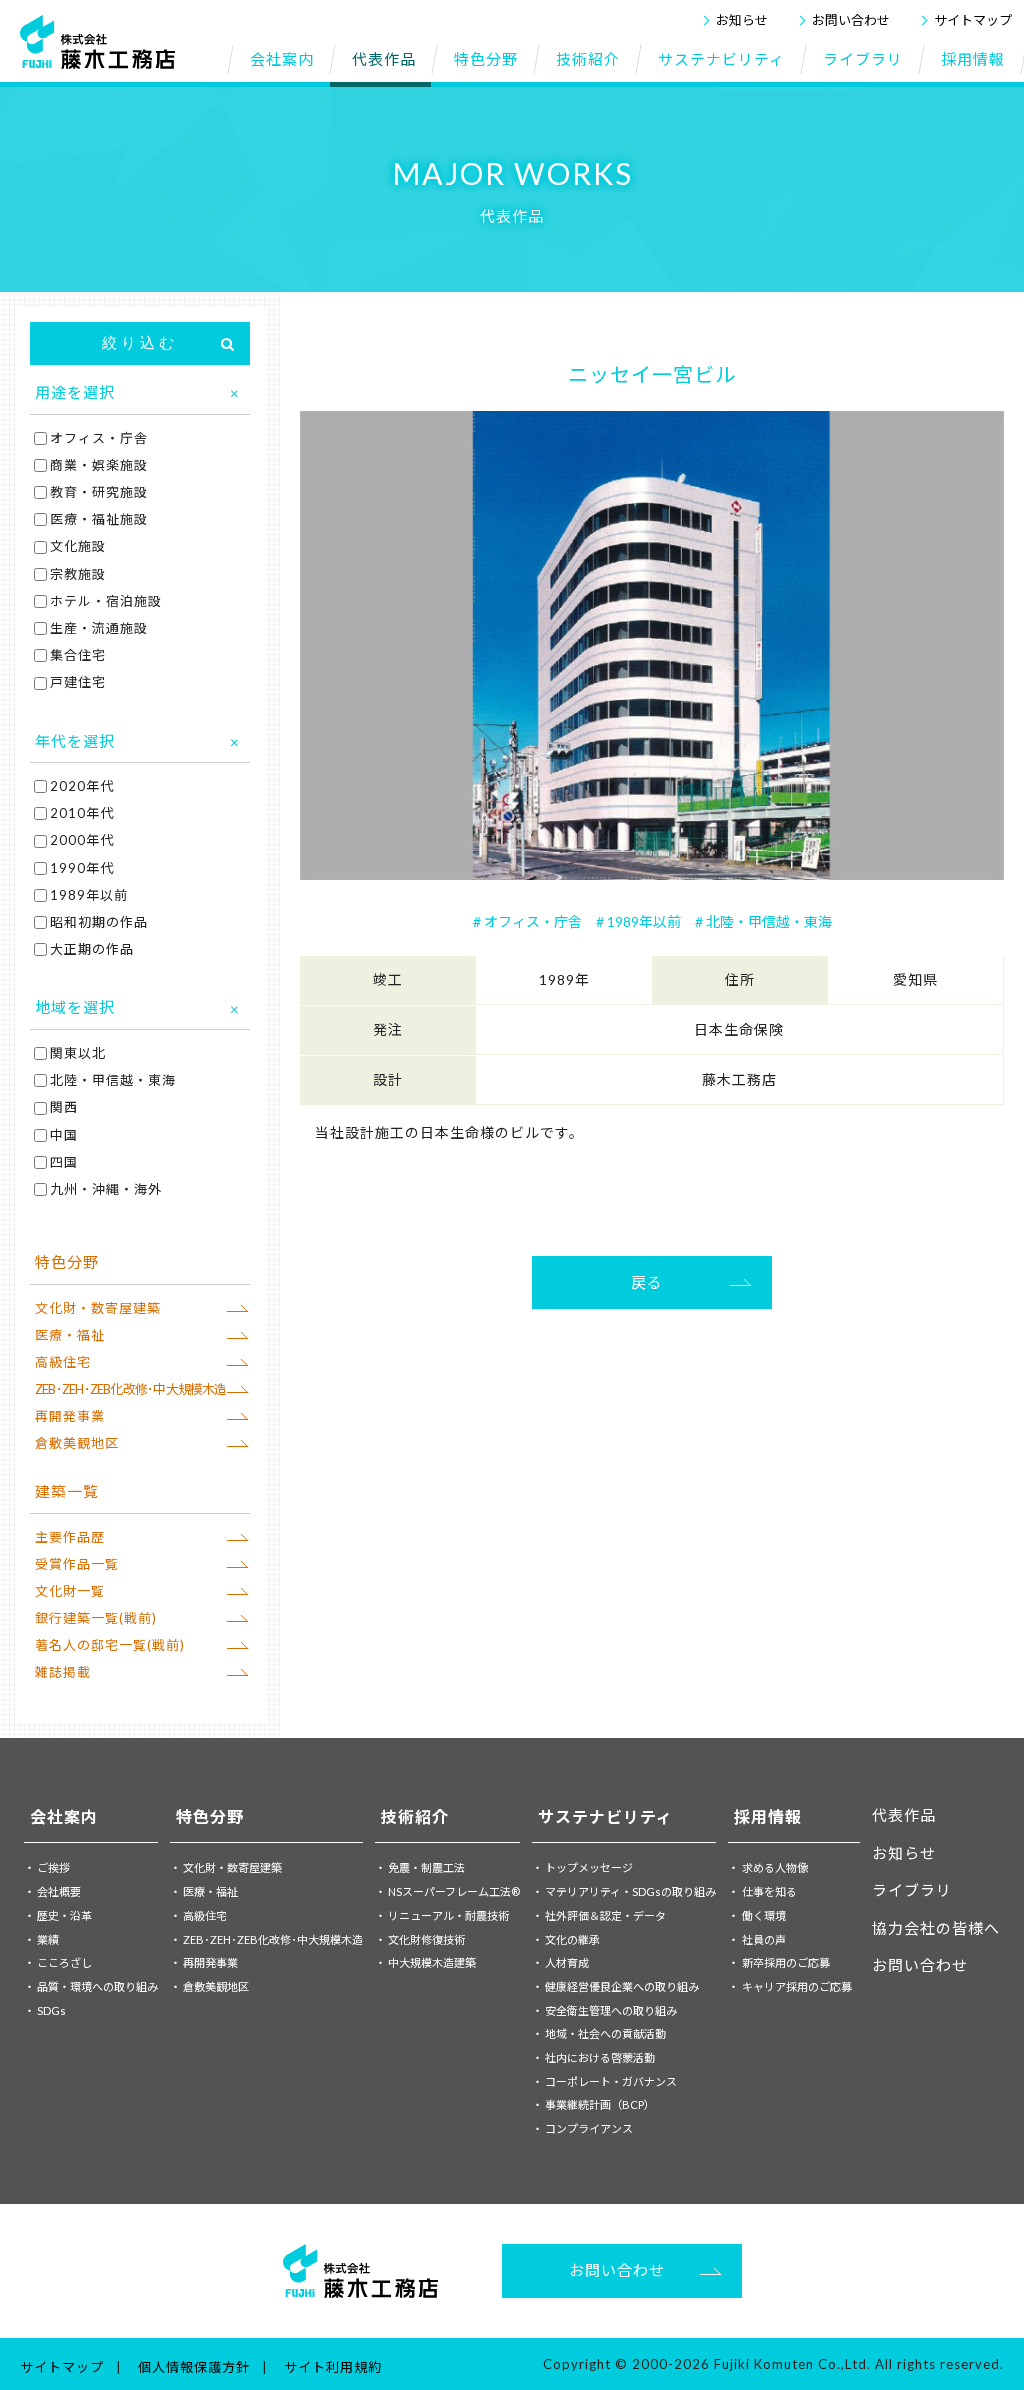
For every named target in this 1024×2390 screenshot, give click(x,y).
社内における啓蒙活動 (600, 2057)
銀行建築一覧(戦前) (96, 1618)
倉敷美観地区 (77, 1443)
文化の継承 (572, 1939)
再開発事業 (70, 1416)
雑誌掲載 (63, 1672)
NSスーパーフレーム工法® (454, 1891)
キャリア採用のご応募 (797, 1986)
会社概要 (59, 1891)
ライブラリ (912, 1890)
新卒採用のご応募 (786, 1962)
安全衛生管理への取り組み (611, 2010)
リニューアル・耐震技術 (448, 1915)
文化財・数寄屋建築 (98, 1308)
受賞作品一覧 (77, 1564)
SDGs (51, 2010)
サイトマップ (973, 20)
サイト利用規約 (333, 2367)
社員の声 (764, 1939)
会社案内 (64, 1816)
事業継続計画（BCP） (600, 2104)
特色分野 (210, 1816)
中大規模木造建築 (432, 1962)
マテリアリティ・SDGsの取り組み (630, 1891)
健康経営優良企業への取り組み (622, 1986)
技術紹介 (415, 1816)
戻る (647, 1282)
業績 (48, 1939)
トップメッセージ (589, 1867)
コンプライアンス (589, 2128)
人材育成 (567, 1962)
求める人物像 (775, 1867)
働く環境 (764, 1915)
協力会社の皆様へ (936, 1928)
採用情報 (768, 1816)
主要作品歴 (70, 1537)
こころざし (64, 1962)
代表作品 (904, 1815)
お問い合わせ (851, 20)
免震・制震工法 (426, 1867)
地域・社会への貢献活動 (605, 2033)
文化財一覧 (70, 1591)
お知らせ (742, 20)
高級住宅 (63, 1362)
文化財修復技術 (426, 1939)
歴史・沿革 (64, 1915)
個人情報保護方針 (194, 2367)
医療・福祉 (70, 1335)
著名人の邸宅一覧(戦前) (110, 1645)
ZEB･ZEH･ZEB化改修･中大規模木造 (131, 1389)
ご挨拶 (53, 1867)
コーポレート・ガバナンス (611, 2081)
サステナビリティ (605, 1816)
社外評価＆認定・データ (605, 1915)
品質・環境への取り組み (97, 1986)
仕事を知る (769, 1891)
